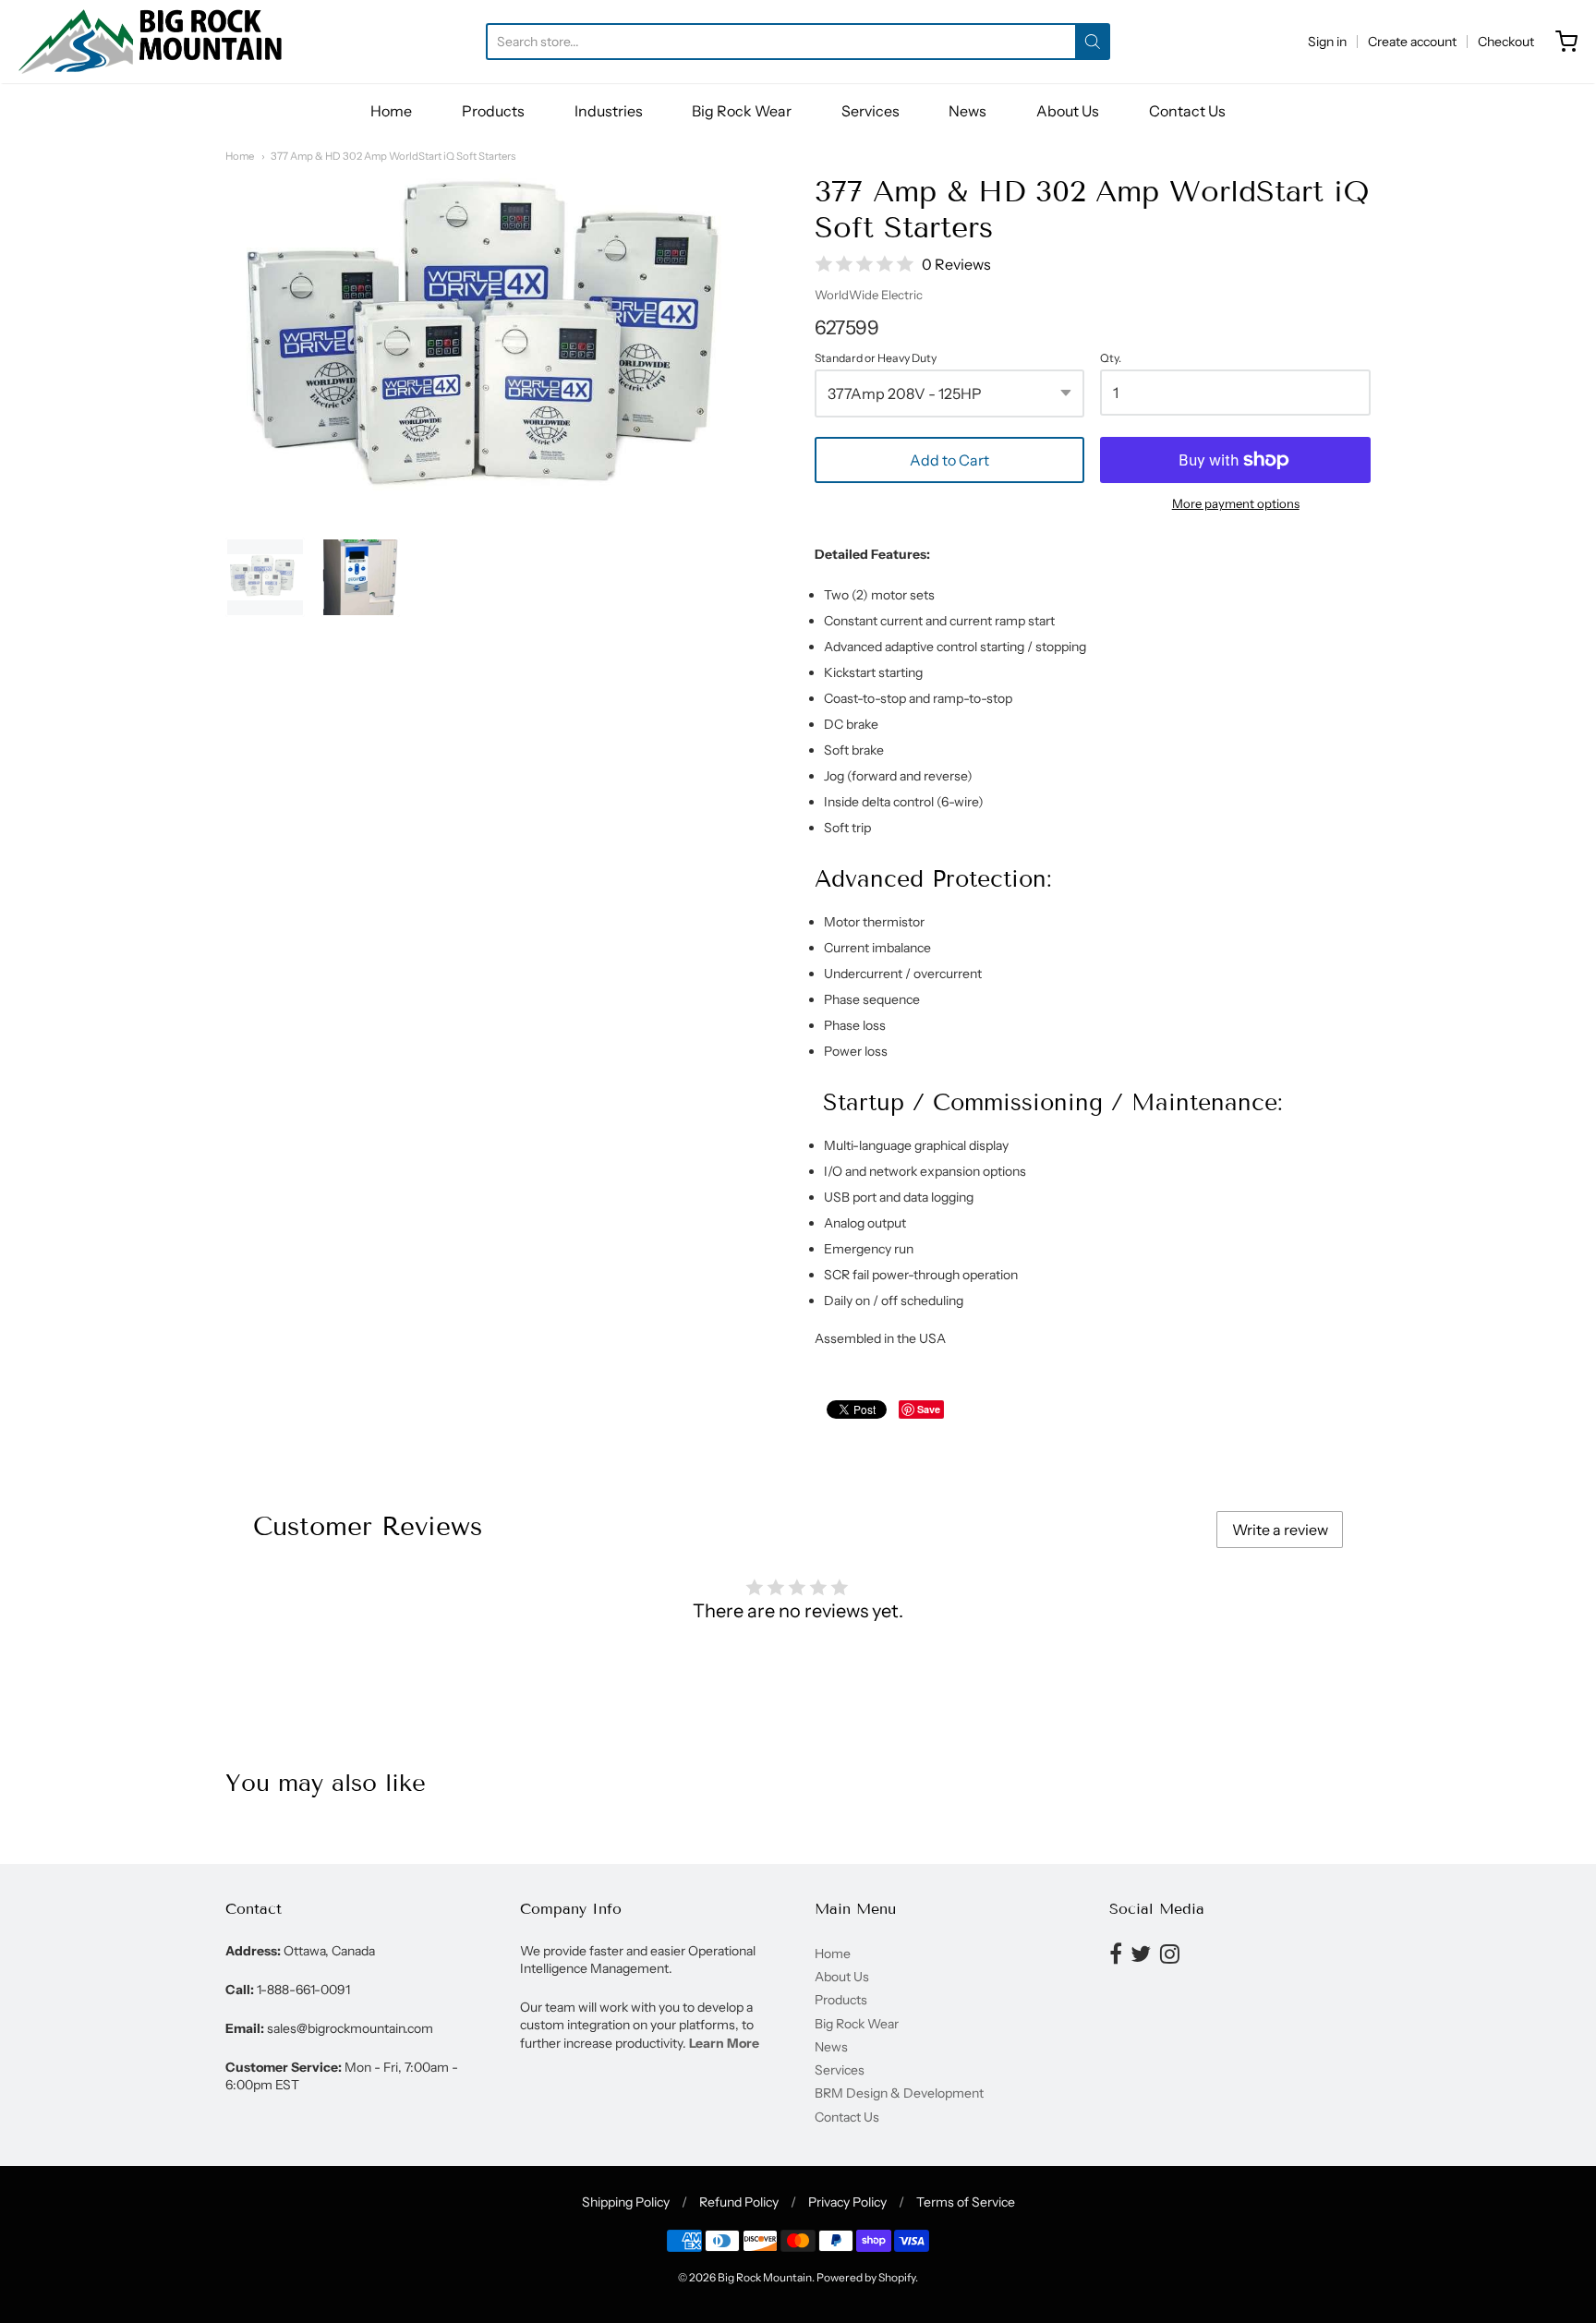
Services (871, 111)
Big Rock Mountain (765, 2277)
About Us (1068, 111)
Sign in (1327, 42)
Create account (1412, 42)
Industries (609, 111)
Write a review (1280, 1530)
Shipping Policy (626, 2202)
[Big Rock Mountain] (150, 42)
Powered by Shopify (866, 2277)
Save (929, 1409)
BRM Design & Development (899, 2093)
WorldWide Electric (869, 295)
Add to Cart (949, 460)
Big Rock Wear (742, 111)
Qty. (1111, 358)
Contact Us (1187, 111)
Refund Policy (739, 2202)
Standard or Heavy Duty (876, 358)
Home (391, 111)
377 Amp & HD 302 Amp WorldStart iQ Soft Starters (393, 156)
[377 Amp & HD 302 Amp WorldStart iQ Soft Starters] (265, 577)
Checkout (1506, 42)
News (967, 111)
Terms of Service (966, 2202)
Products (493, 111)
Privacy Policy (847, 2202)
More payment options (1236, 503)
